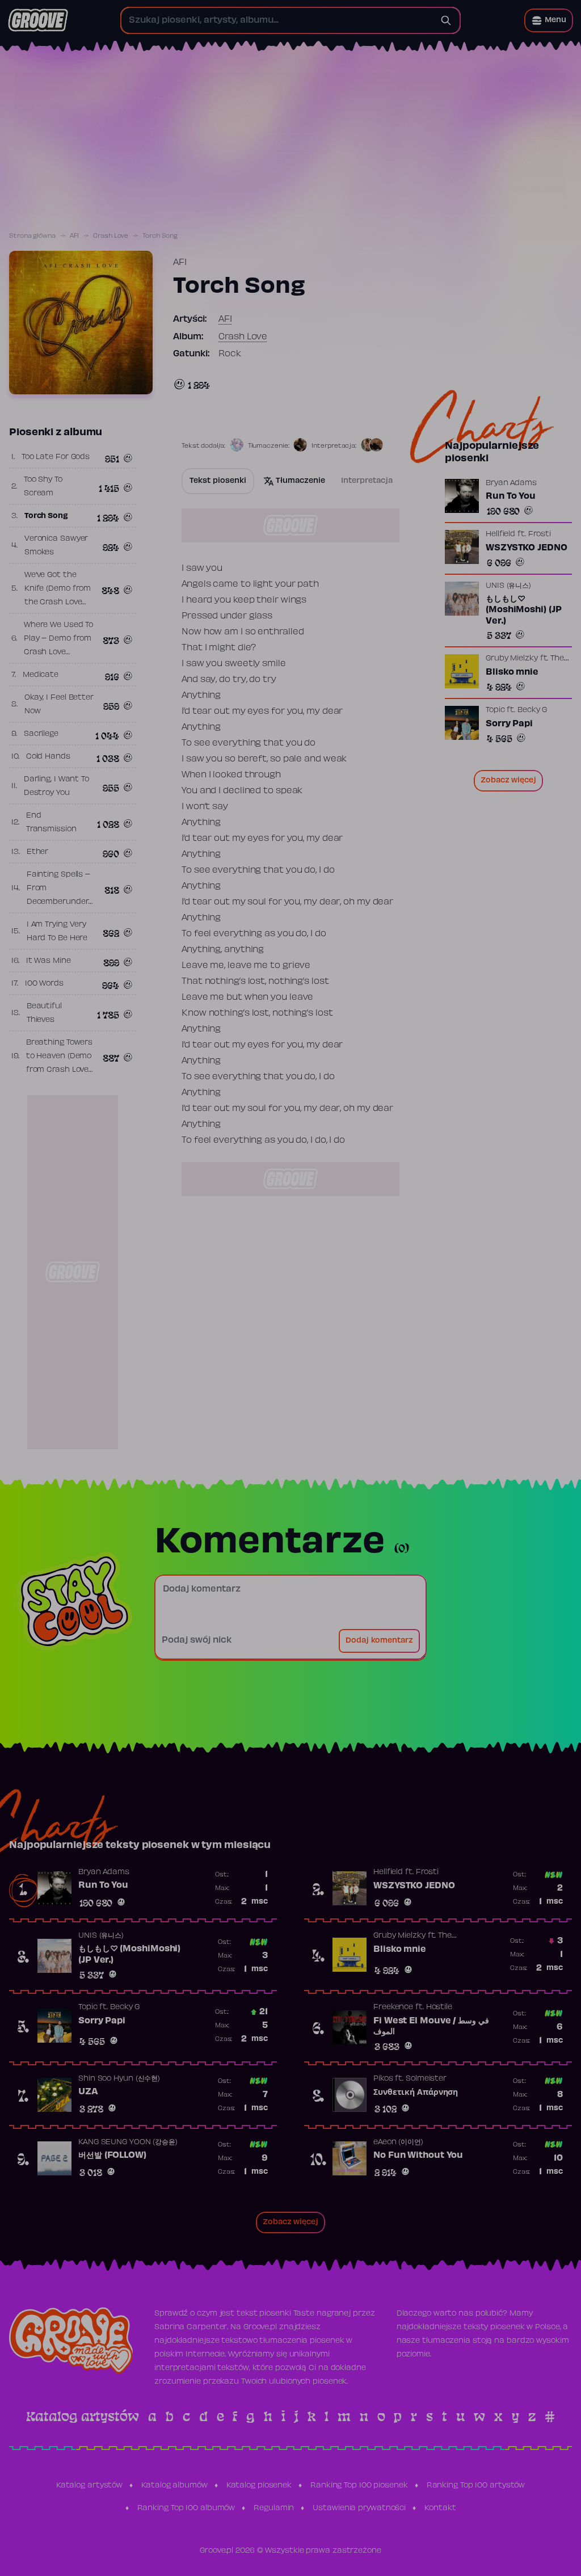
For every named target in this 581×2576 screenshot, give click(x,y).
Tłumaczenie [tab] (300, 481)
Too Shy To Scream (43, 487)
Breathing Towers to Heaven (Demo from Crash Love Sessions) (59, 1063)
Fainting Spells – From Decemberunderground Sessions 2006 (62, 902)
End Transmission (51, 823)
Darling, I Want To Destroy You (56, 786)
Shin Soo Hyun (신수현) (119, 2079)
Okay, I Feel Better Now (59, 705)
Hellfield (500, 534)
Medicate (41, 675)
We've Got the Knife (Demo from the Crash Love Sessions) (58, 596)
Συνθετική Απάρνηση (416, 2093)
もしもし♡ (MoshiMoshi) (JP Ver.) (523, 610)
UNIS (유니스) (508, 586)
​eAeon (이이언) (398, 2143)
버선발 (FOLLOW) (112, 2156)
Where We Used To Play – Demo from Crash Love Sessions (58, 646)
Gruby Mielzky (512, 659)
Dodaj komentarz (379, 1641)
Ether (38, 852)
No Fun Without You (418, 2156)
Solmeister (426, 2079)
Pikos (383, 2079)
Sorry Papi (509, 724)
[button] (549, 20)
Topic (495, 710)
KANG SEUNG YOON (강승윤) (128, 2143)
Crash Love (111, 236)
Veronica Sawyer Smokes (56, 546)
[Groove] (38, 20)
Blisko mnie (512, 672)
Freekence (393, 2007)
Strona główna (32, 236)
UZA (88, 2092)
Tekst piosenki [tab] (218, 481)
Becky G (532, 710)
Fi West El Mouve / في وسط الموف (431, 2027)
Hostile (439, 2007)
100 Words (44, 984)
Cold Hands (48, 757)
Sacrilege (41, 734)
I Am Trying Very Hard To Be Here (57, 932)
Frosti (540, 534)
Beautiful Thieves (44, 1013)
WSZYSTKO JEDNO (527, 548)
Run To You (511, 496)
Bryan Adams (511, 483)
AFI (75, 236)
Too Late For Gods (56, 457)
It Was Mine (49, 961)
